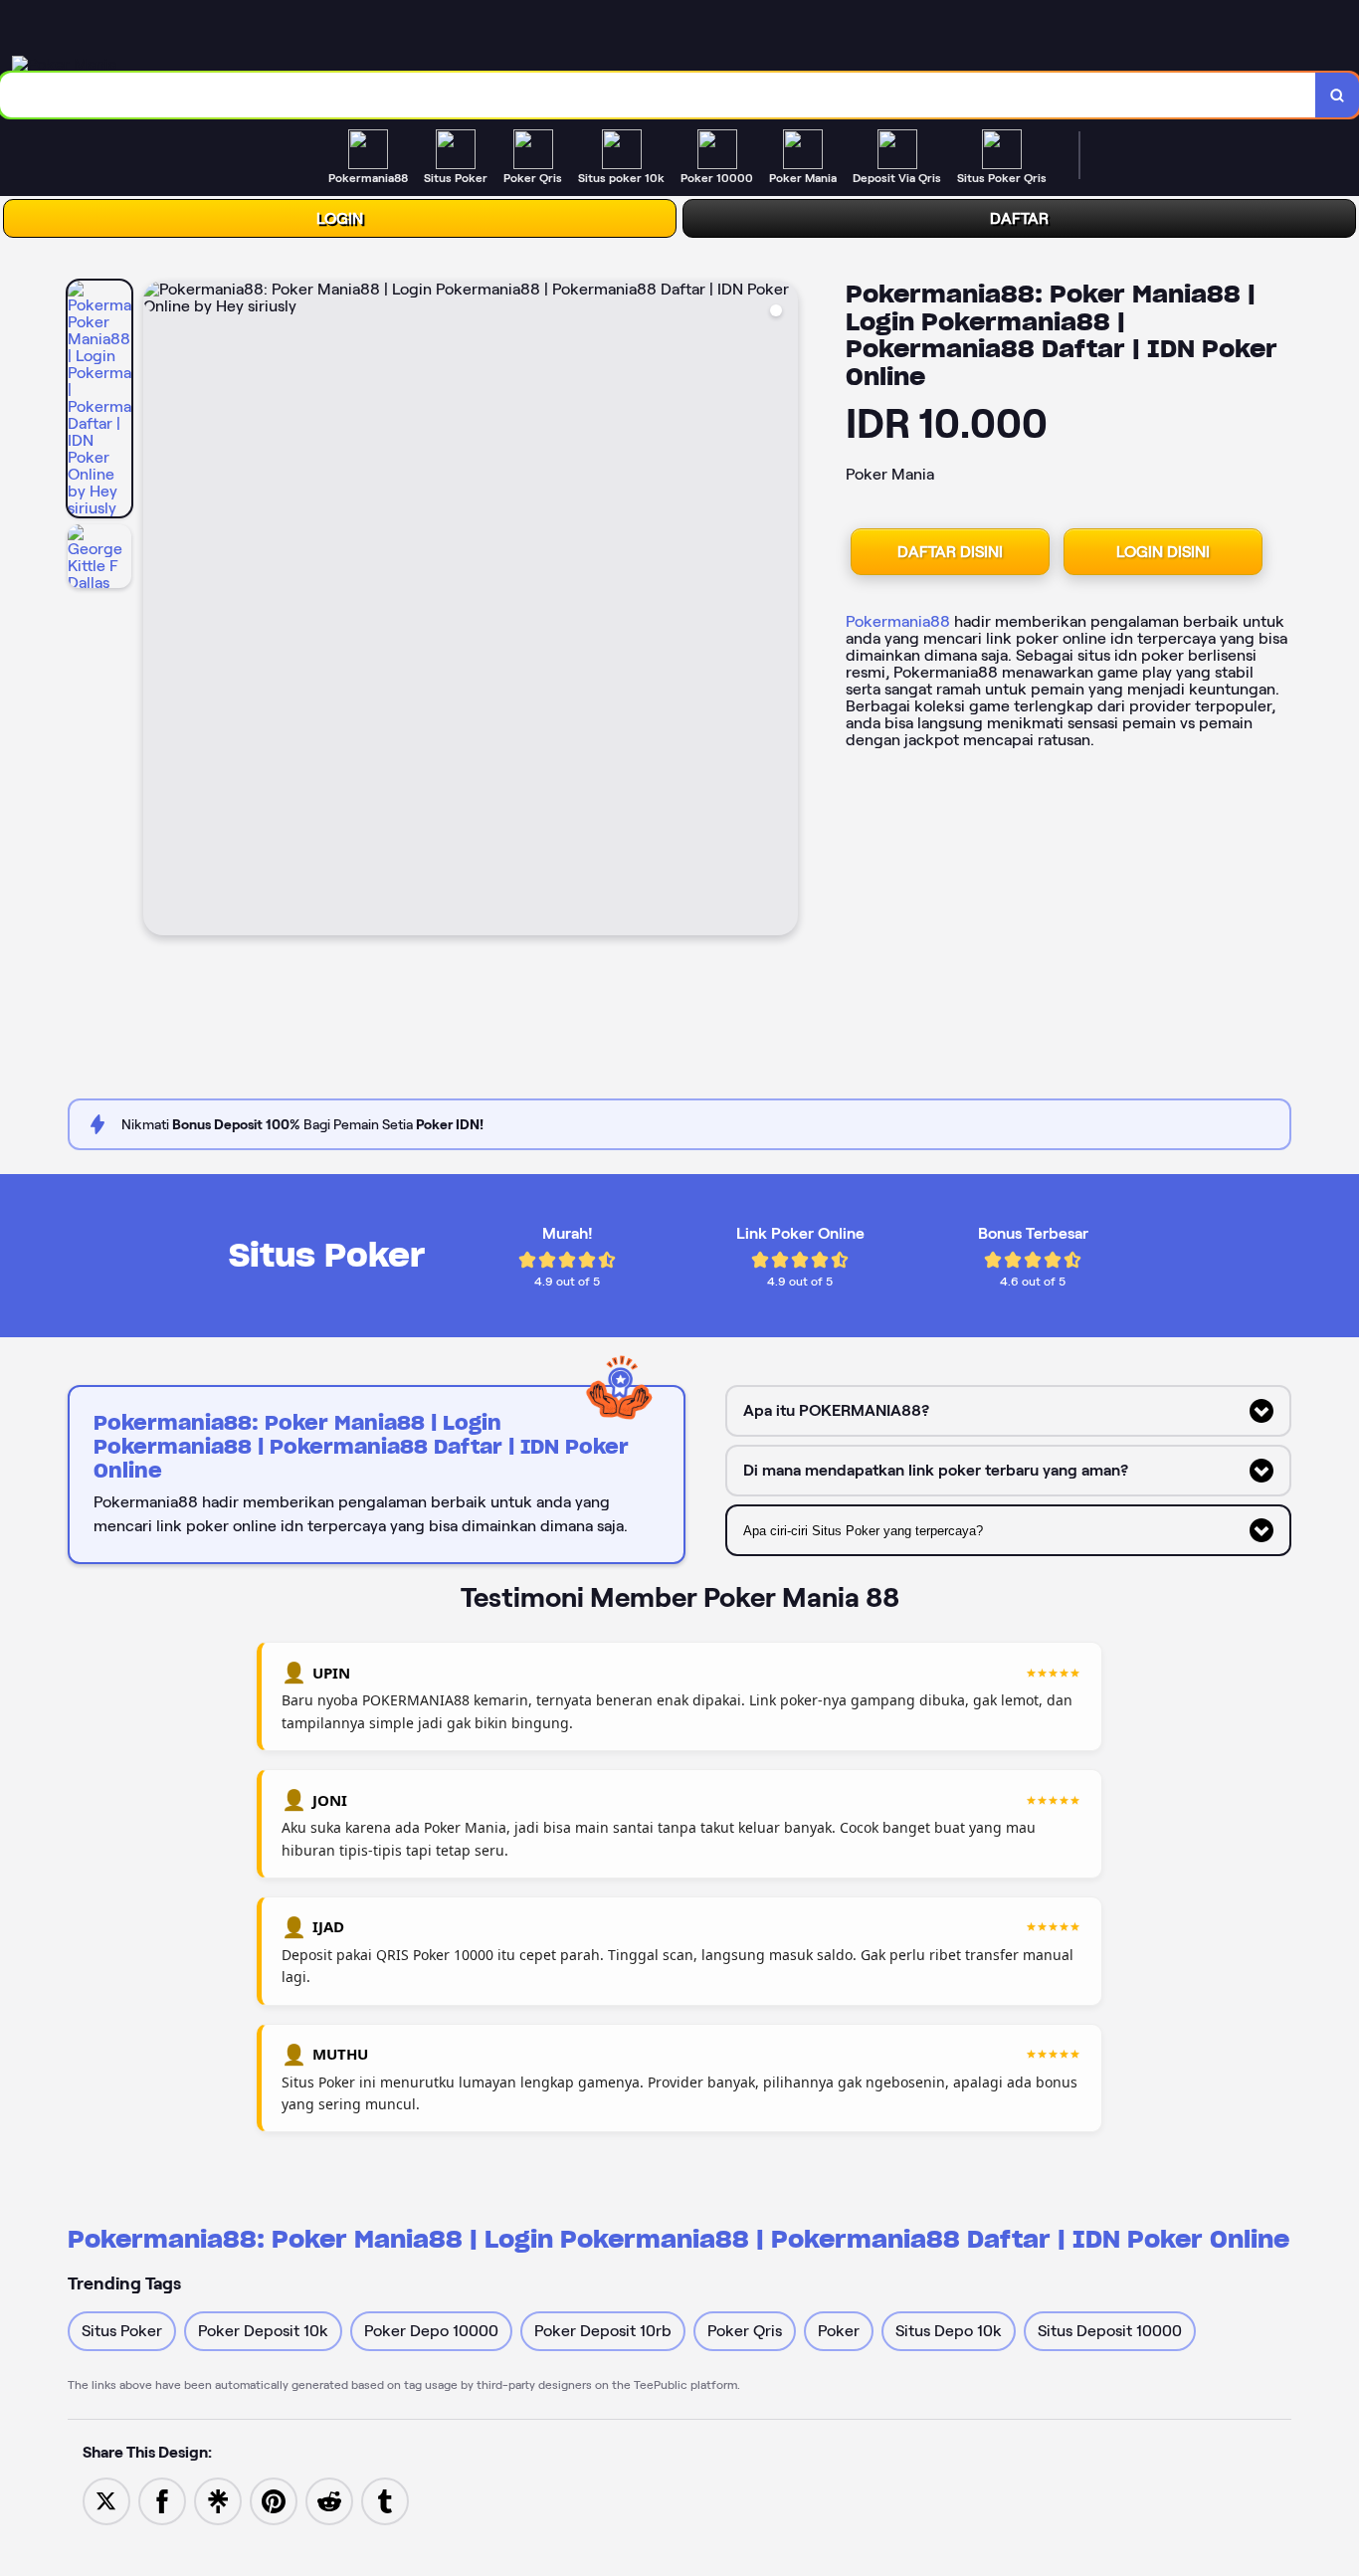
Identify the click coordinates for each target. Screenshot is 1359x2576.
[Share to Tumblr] (385, 2500)
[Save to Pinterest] (274, 2500)
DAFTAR (1019, 218)
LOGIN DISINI (1163, 552)
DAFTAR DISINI (950, 552)
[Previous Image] (159, 611)
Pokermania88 (898, 621)
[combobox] (658, 95)
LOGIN (340, 218)
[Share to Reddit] (329, 2500)
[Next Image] (782, 611)
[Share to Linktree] (218, 2500)
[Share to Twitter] (106, 2500)
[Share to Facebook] (162, 2500)
